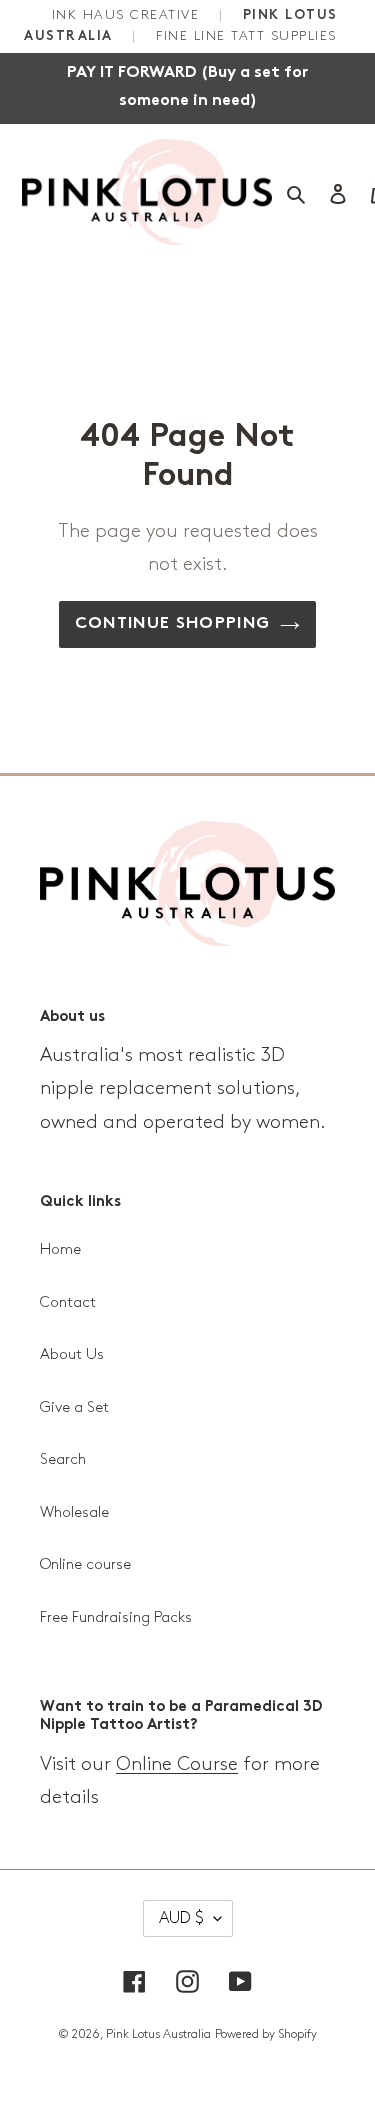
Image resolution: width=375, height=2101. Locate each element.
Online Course (177, 1764)
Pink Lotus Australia (158, 2034)
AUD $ (181, 1918)
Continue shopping (172, 624)
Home (60, 1250)
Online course (85, 1565)
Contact (68, 1303)
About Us (72, 1355)
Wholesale (74, 1513)
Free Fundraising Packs (116, 1618)
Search (63, 1460)
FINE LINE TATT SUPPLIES (246, 36)
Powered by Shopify (266, 2034)
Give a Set (74, 1408)
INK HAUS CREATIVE (128, 15)
